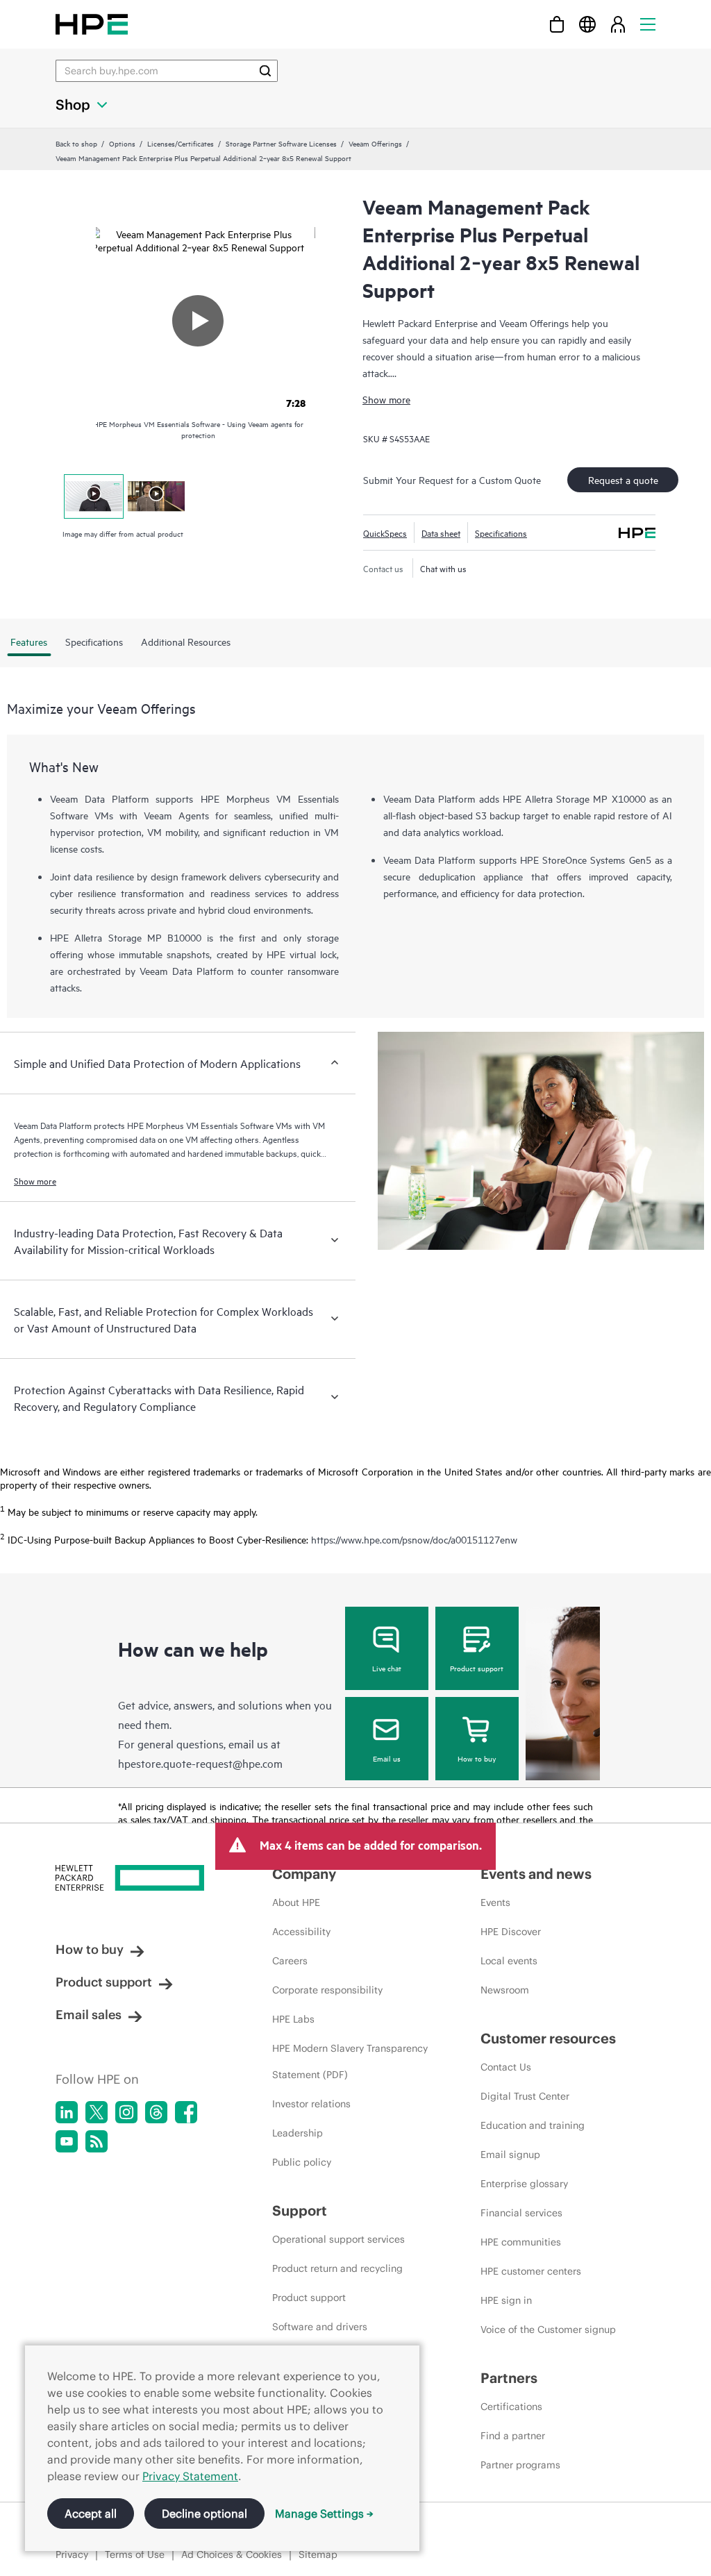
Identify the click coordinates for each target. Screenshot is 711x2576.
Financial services (521, 2213)
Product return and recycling (337, 2268)
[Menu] (648, 24)
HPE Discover (511, 1932)
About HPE (296, 1902)
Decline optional (204, 2514)
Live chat (387, 1668)
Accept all (91, 2514)
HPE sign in (506, 2300)
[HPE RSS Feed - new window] (97, 2141)
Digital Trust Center (525, 2096)
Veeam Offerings (375, 143)
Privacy (72, 2554)
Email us (387, 1758)
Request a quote (623, 479)
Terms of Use (135, 2554)
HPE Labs (293, 2019)
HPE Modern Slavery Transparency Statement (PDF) (350, 2061)
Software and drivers (320, 2327)
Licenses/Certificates (181, 143)
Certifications (511, 2407)
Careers (290, 1961)
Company (304, 1874)
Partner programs (520, 2465)
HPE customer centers (531, 2271)
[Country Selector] (587, 24)
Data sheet (441, 533)
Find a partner (513, 2436)
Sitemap (318, 2554)
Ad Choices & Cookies (232, 2554)
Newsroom (505, 1990)
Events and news (536, 1874)
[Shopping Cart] (557, 24)
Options (122, 143)
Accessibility (301, 1932)
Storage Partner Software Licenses (281, 143)
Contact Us (506, 2067)
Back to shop (76, 143)
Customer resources (548, 2038)
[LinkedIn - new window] (67, 2112)
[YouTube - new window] (67, 2141)
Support (300, 2210)
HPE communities (521, 2242)
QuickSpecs (385, 533)
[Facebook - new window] (186, 2112)
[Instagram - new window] (126, 2112)
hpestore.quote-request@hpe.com (200, 1763)
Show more (386, 399)
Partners (509, 2378)
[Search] (265, 71)
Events (495, 1902)
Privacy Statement (190, 2476)
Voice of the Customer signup (548, 2330)
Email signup (510, 2155)
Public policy (302, 2162)
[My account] (618, 24)
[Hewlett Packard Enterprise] (92, 24)
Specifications (501, 533)
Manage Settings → (324, 2514)
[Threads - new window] (156, 2112)
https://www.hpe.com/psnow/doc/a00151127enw (414, 1539)
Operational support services (338, 2239)
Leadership (298, 2133)
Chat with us (443, 568)
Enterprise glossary (524, 2184)
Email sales (89, 2015)
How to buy (477, 1758)
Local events (509, 1961)
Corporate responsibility (327, 1990)
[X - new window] (97, 2112)
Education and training (533, 2125)
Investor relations (311, 2104)
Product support (477, 1668)
